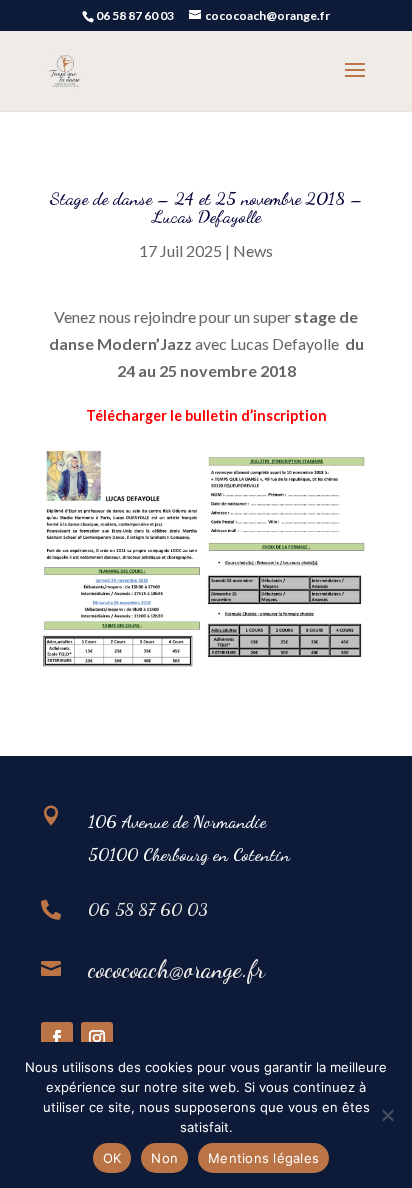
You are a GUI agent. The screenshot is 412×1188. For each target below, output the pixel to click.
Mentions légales (263, 1158)
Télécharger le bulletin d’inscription (206, 415)
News (253, 250)
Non (164, 1158)
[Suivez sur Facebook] (57, 1038)
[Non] (387, 1115)
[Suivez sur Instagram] (97, 1038)
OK (112, 1158)
